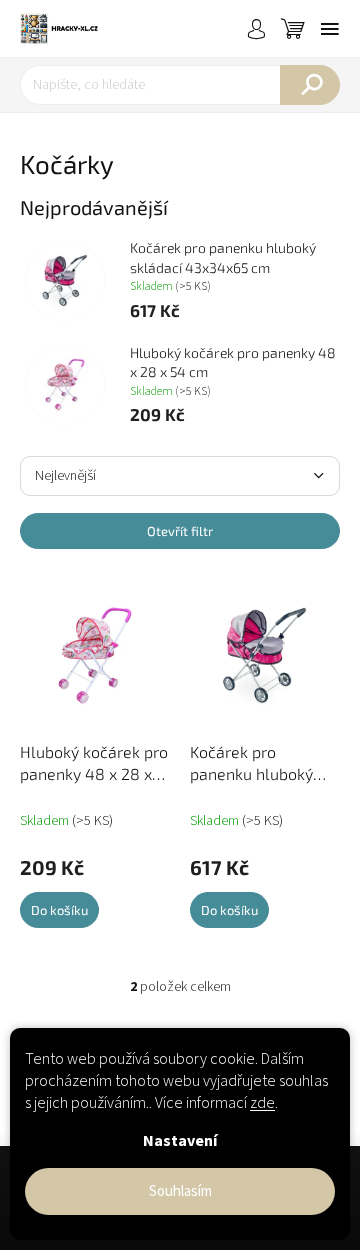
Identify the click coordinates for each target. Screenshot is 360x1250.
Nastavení (180, 1141)
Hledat (310, 85)
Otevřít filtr (180, 531)
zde (262, 1103)
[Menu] (330, 29)
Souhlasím (180, 1191)
